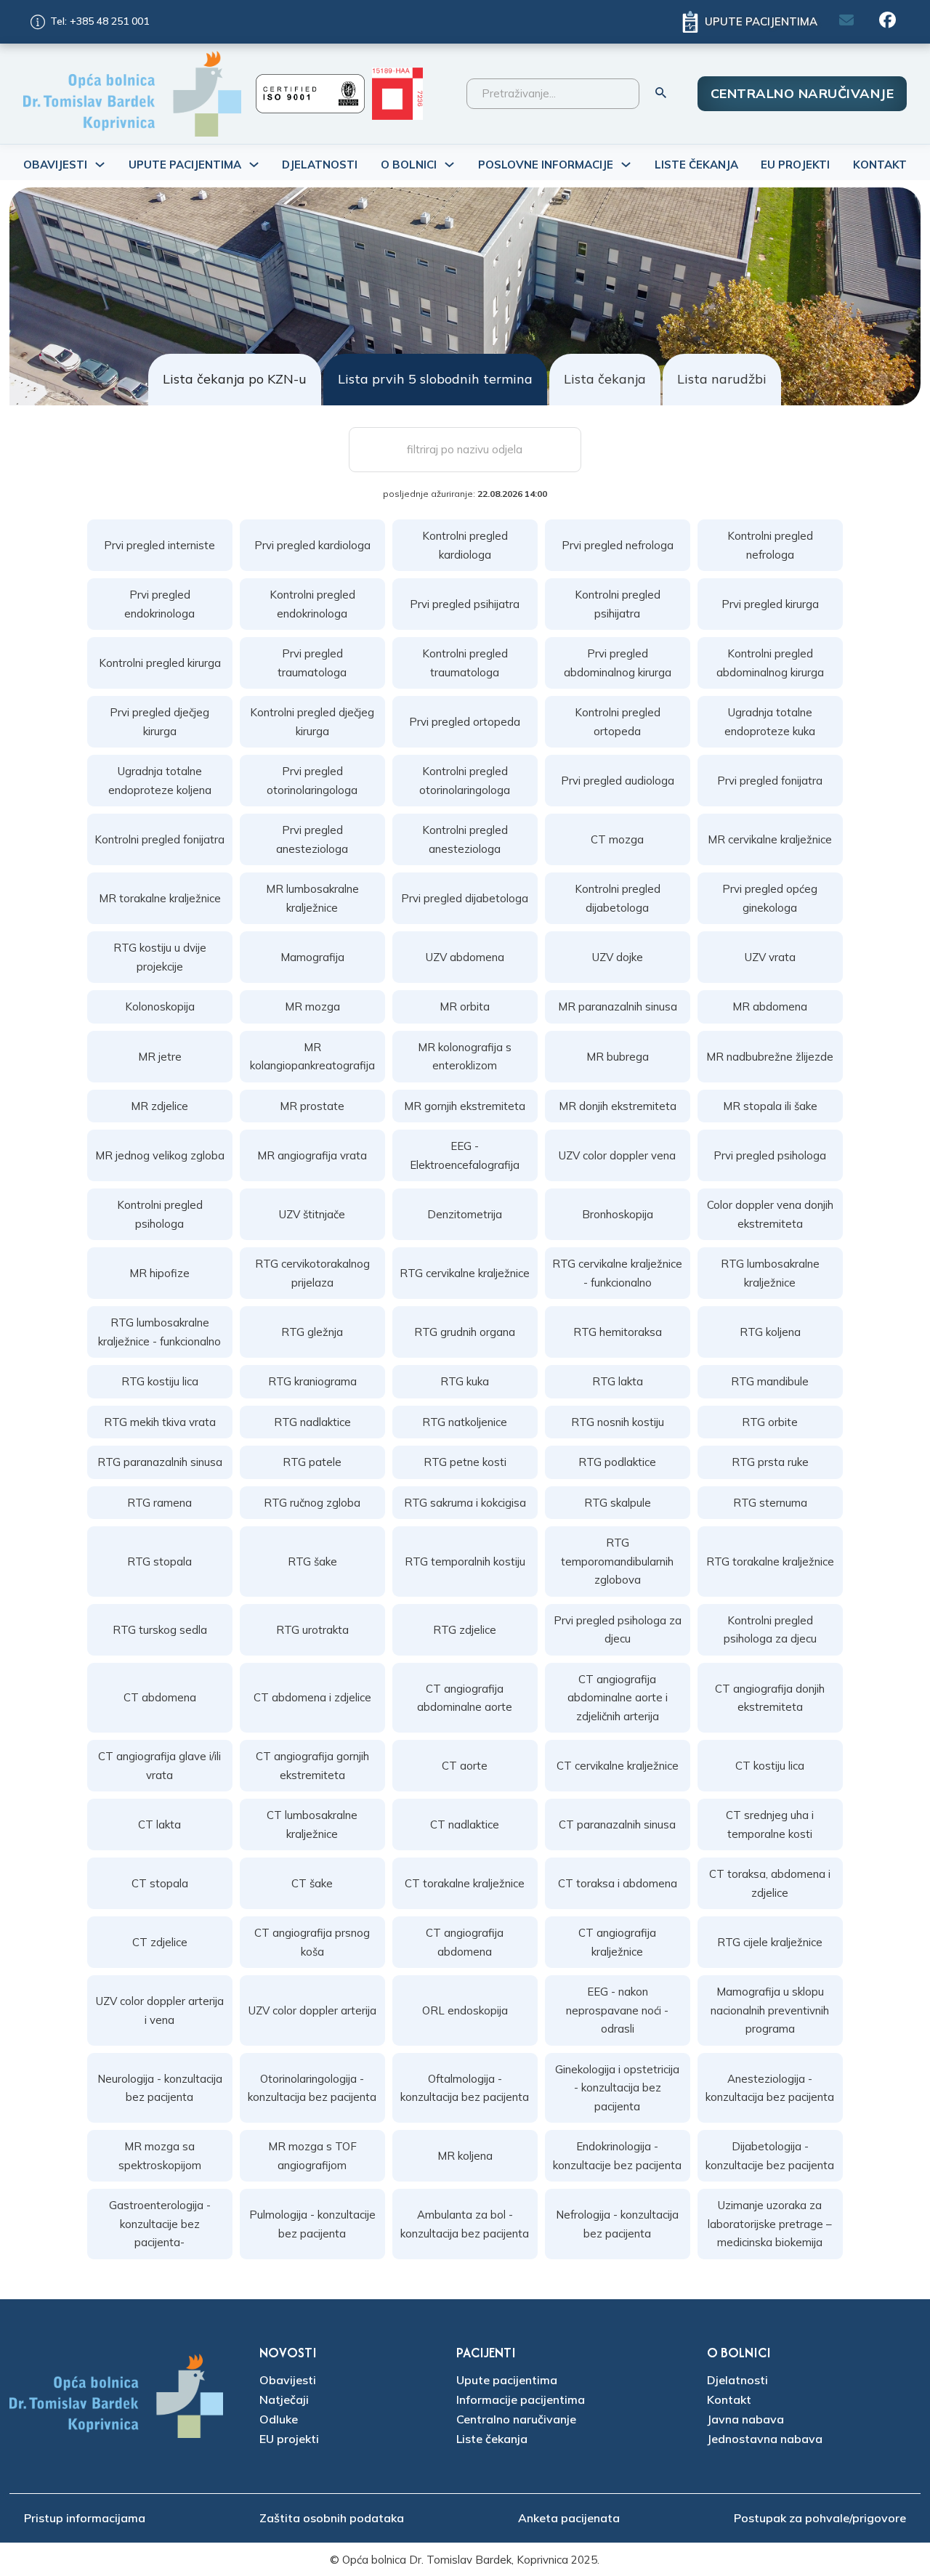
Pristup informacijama (85, 2518)
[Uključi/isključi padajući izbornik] (100, 165)
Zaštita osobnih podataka (332, 2518)
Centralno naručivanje (802, 93)
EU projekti (289, 2439)
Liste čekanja (696, 165)
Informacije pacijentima (521, 2399)
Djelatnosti (320, 165)
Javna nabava (745, 2419)
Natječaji (284, 2399)
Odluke (279, 2419)
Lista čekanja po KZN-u (235, 379)
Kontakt (880, 165)
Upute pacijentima (507, 2380)
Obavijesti (288, 2380)
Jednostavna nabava (765, 2439)
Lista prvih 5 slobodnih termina (435, 379)
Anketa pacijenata (569, 2518)
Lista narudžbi (722, 379)
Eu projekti (795, 165)
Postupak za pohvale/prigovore (820, 2518)
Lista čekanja (605, 379)
